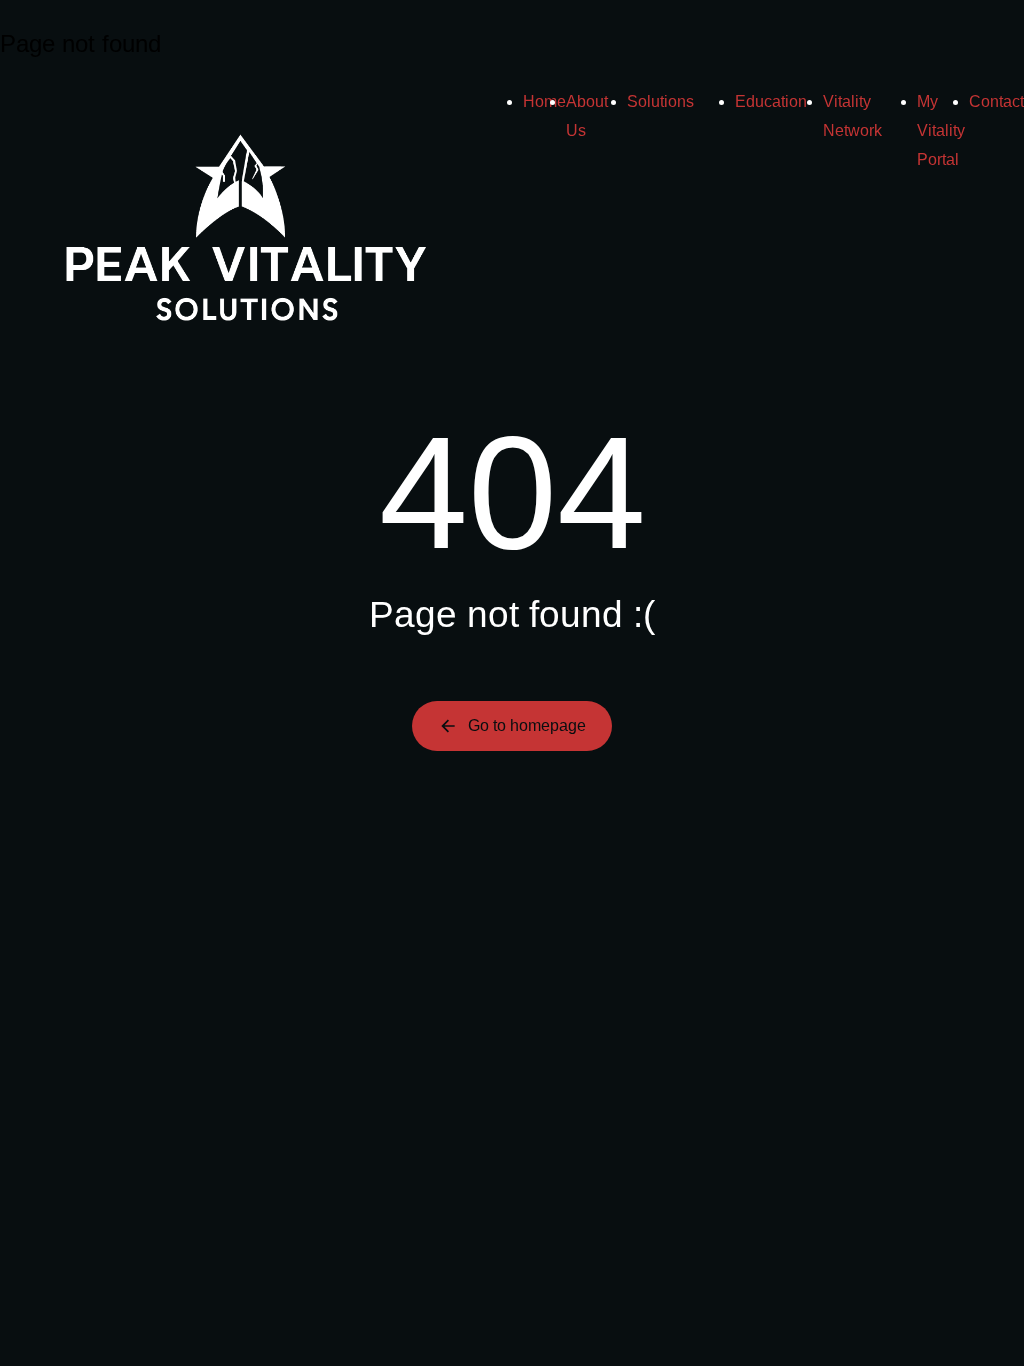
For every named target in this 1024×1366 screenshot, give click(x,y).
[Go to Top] (983, 1325)
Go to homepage (527, 725)
